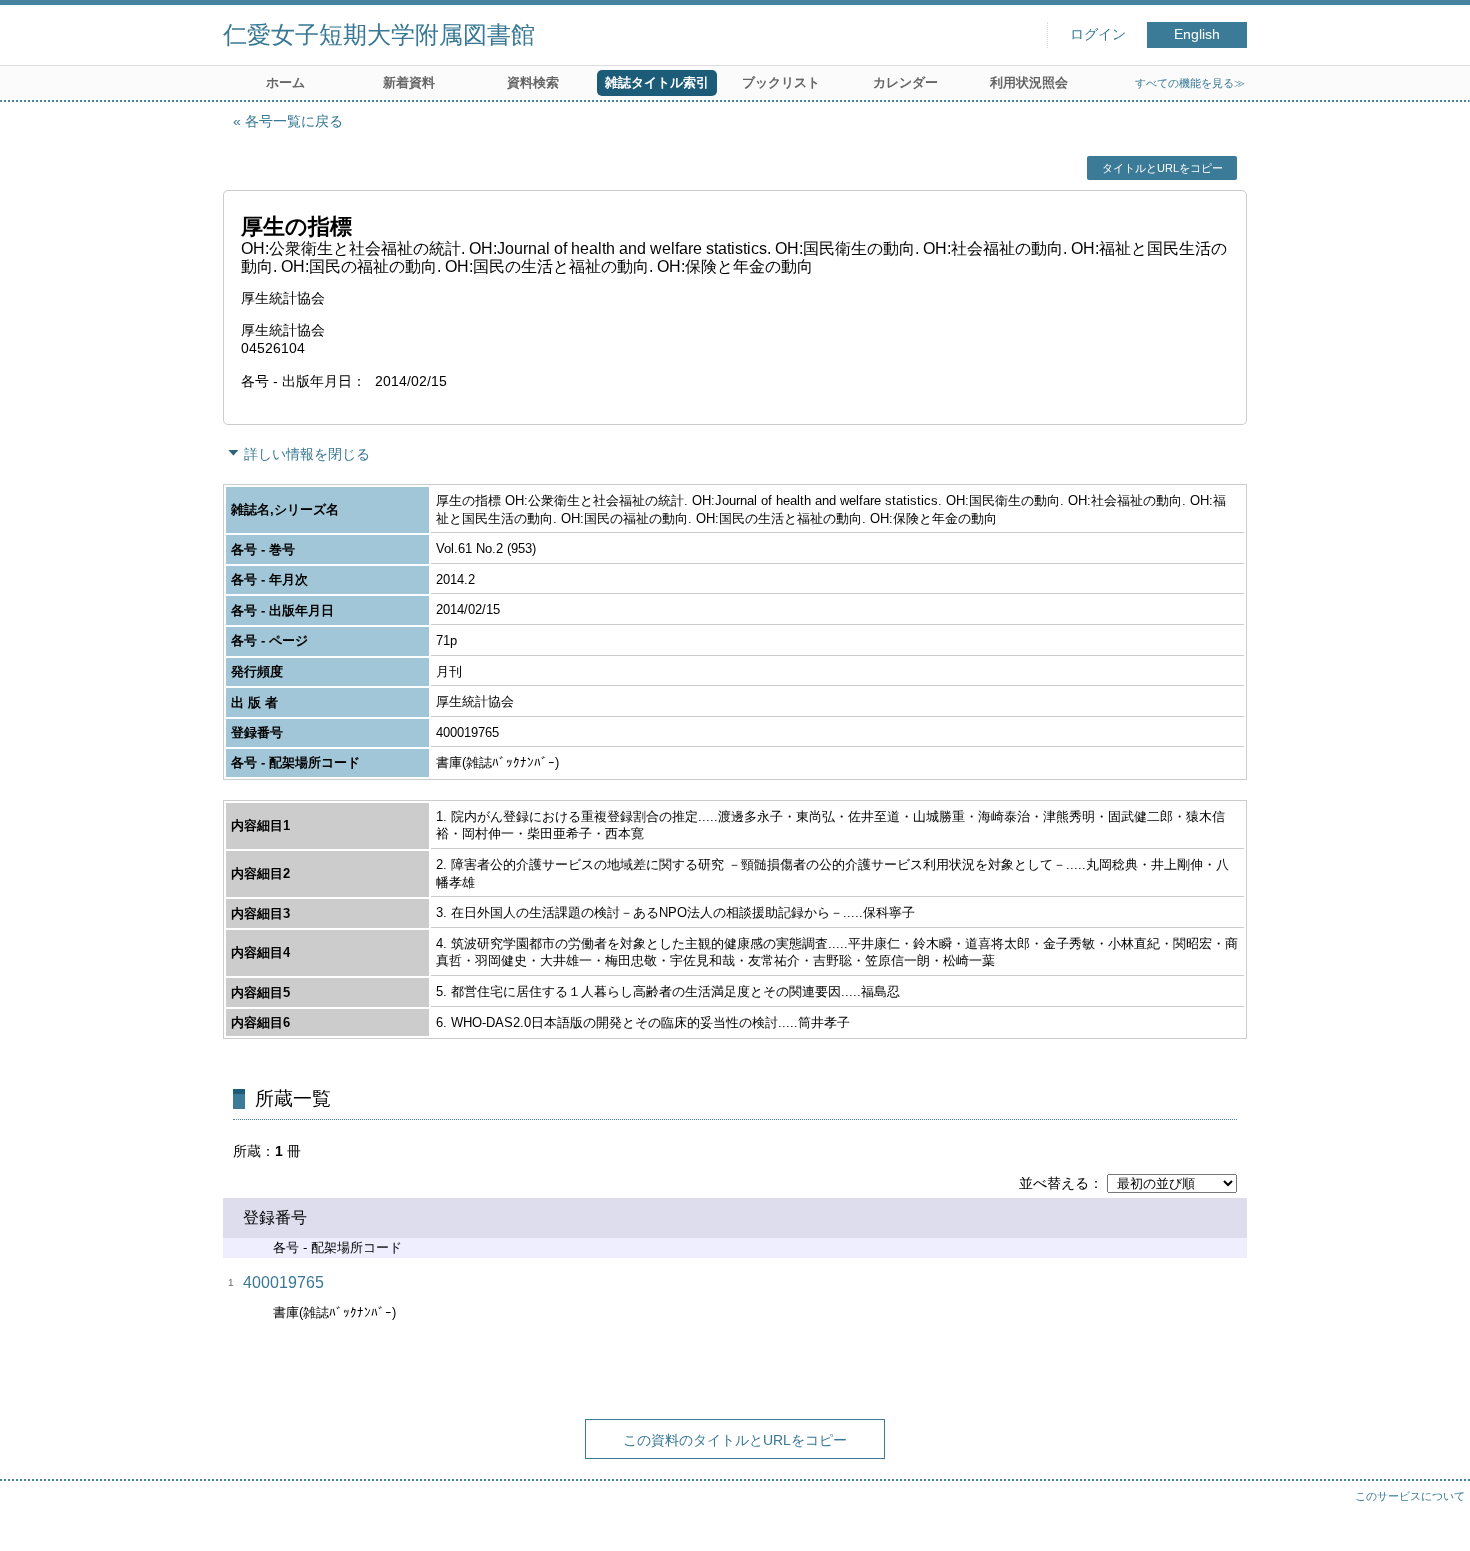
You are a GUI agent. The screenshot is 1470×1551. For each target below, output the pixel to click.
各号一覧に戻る (294, 121)
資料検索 (533, 82)
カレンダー (905, 82)
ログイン (1098, 34)
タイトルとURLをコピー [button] (1162, 168)
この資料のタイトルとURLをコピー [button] (735, 1440)
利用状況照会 (1029, 82)
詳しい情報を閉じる (307, 454)
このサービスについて (1410, 1496)
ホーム (285, 82)
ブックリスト (781, 82)
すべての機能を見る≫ (1190, 83)
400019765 (283, 1282)
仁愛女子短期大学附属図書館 (379, 34)
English (1197, 34)
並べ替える (1054, 1183)
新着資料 (409, 82)
